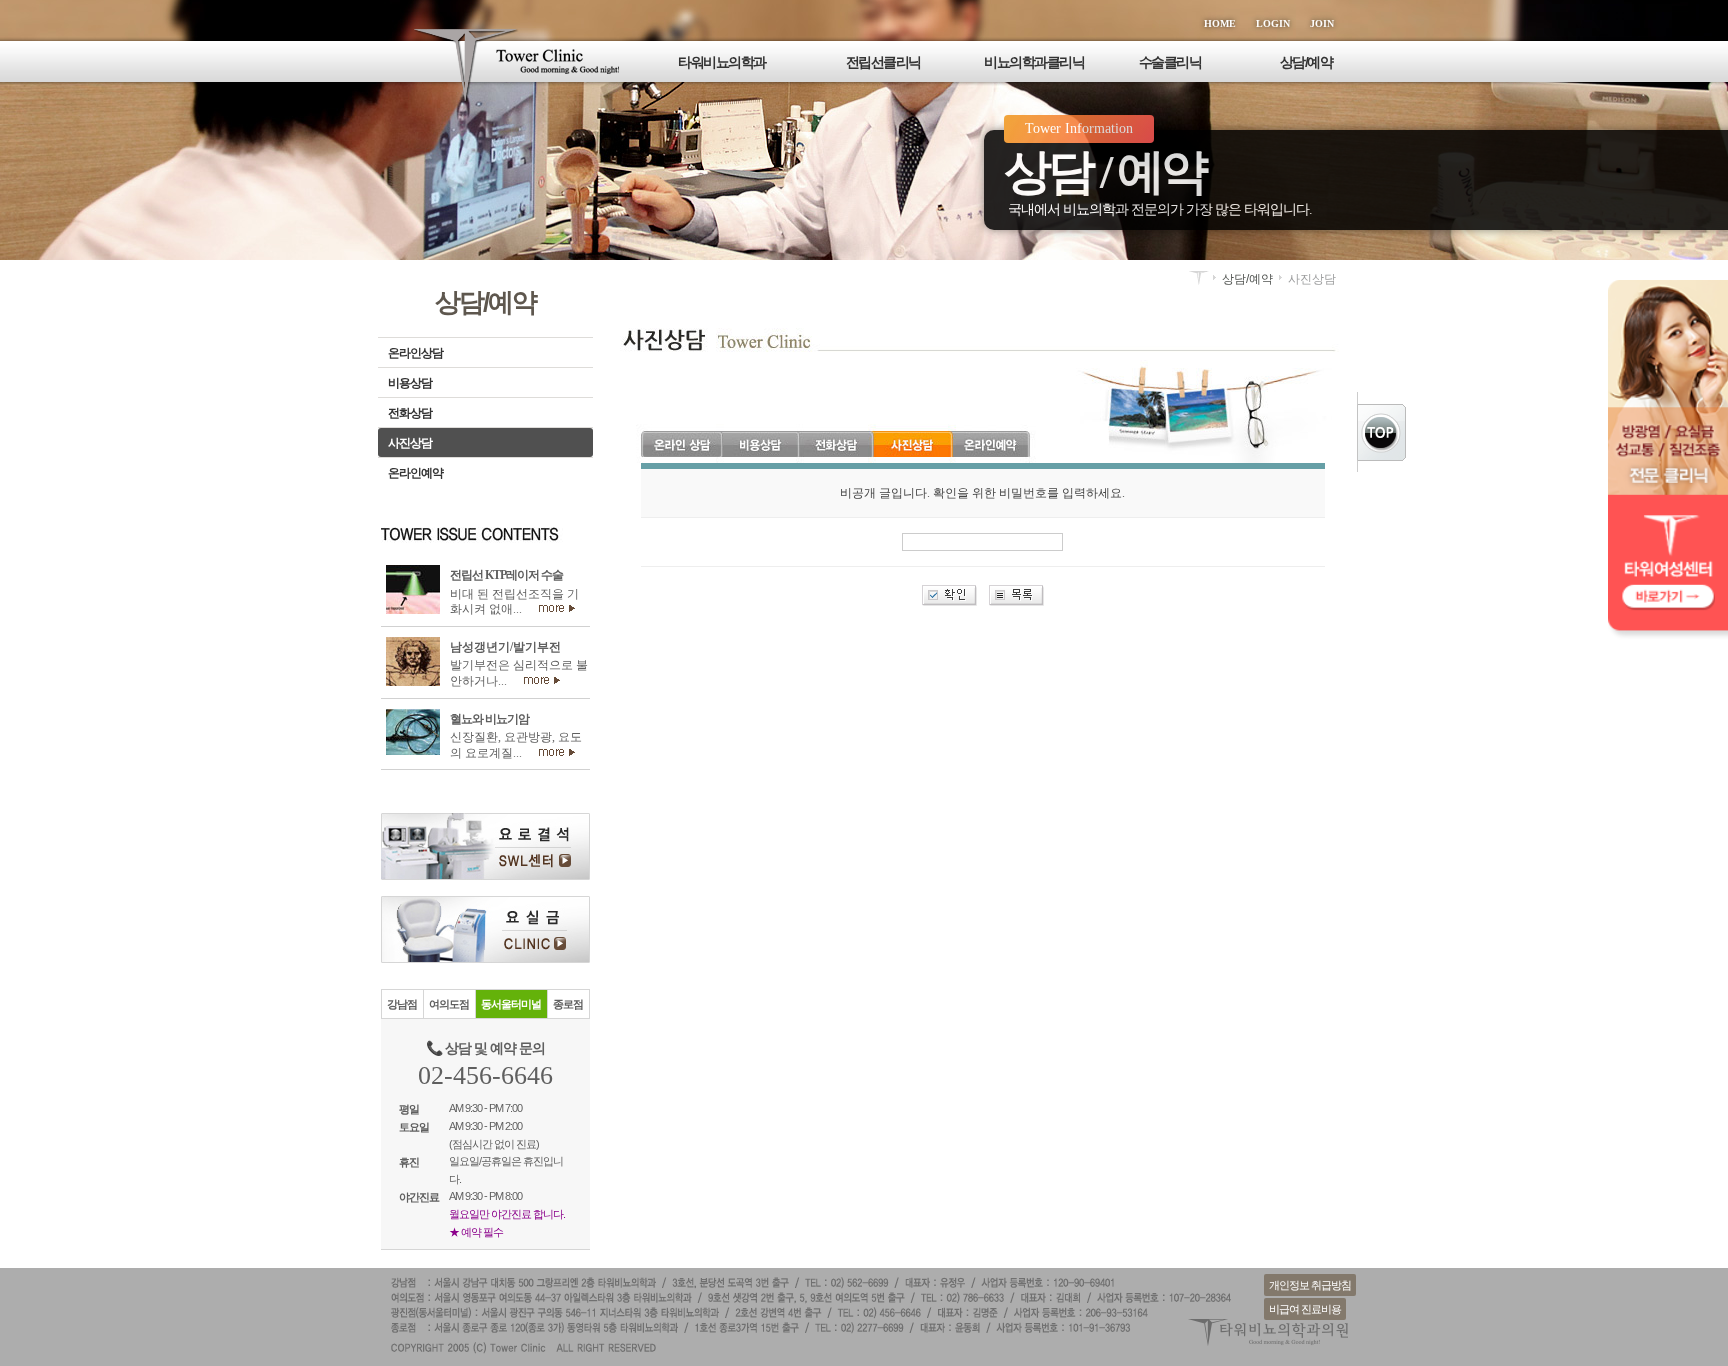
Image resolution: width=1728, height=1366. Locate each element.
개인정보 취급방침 (1310, 1285)
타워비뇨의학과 (722, 62)
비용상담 (410, 383)
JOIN (1322, 23)
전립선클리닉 (883, 62)
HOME (1220, 23)
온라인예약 (415, 473)
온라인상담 (415, 353)
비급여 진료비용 (1305, 1309)
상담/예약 (1306, 62)
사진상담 (410, 443)
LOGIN (1273, 23)
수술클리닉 (1170, 62)
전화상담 (410, 413)
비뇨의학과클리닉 (1034, 62)
